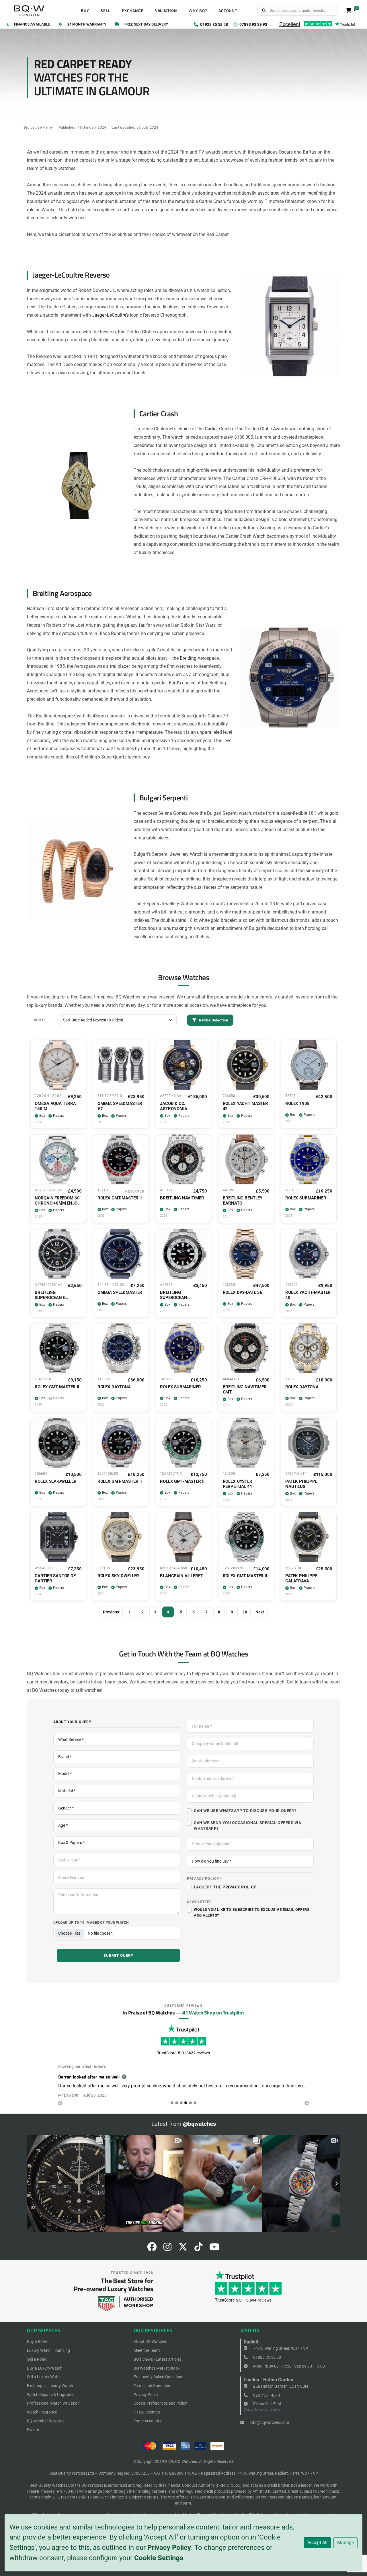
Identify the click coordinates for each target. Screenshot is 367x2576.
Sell (106, 11)
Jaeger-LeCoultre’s (110, 315)
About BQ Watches (150, 2341)
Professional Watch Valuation (53, 2403)
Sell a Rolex (37, 2359)
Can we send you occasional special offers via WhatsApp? (247, 1826)
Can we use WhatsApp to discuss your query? (245, 1811)
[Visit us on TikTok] (198, 2249)
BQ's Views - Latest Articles (157, 2359)
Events (33, 2430)
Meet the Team (147, 2350)
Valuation (166, 11)
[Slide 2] (181, 2103)
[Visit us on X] (183, 2249)
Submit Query (119, 1955)
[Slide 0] (172, 2103)
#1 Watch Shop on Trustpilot (213, 2012)
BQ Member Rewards (46, 2421)
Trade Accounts (148, 2421)
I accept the (225, 1887)
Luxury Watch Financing (48, 2350)
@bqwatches (199, 2124)
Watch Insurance (42, 2412)
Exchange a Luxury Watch (50, 2386)
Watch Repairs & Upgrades (51, 2395)
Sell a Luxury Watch (44, 2377)
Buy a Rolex (37, 2341)
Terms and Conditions (153, 2386)
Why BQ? (198, 11)
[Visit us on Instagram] (167, 2249)
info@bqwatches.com (269, 2422)
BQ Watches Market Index (157, 2368)
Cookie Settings (159, 2558)
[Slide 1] (177, 2103)
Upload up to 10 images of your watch (91, 1922)
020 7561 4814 (266, 2395)
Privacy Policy (169, 2548)
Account (228, 11)
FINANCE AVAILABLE (32, 25)
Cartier (211, 429)
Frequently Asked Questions (158, 2377)
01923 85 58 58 (267, 2357)
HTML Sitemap (147, 2412)
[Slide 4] (190, 2103)
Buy (85, 11)
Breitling (188, 658)
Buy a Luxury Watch (45, 2368)
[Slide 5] (195, 2103)
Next (260, 1612)
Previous (111, 1612)
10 (245, 1612)
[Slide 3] (186, 2103)
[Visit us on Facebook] (152, 2249)
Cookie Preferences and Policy (160, 2403)
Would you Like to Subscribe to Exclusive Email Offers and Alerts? (252, 1912)
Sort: (39, 1020)
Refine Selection (213, 1020)
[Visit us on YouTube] (214, 2249)
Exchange (133, 11)
